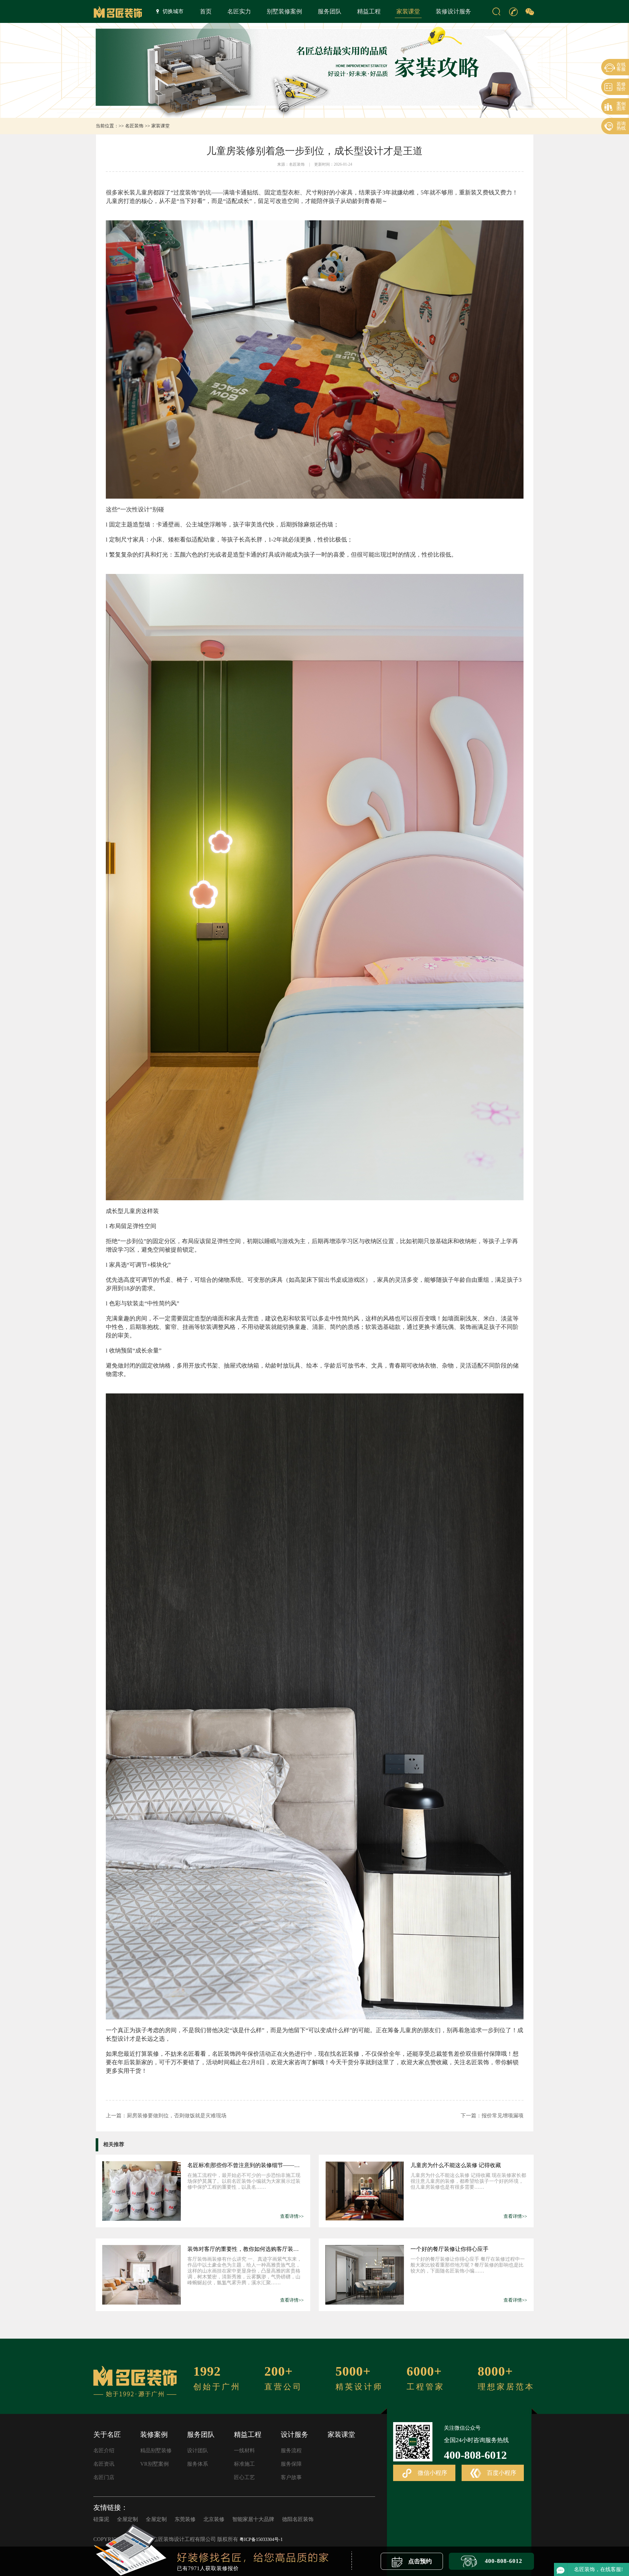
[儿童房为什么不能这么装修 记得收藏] (365, 2191)
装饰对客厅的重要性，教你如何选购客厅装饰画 (246, 2249)
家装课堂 (408, 11)
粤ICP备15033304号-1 (261, 2539)
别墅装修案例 (284, 11)
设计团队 (198, 2450)
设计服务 (295, 2435)
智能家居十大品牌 (253, 2519)
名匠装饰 (134, 126)
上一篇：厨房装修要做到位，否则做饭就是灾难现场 (166, 2116)
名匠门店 (104, 2477)
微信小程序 (432, 2473)
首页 (206, 11)
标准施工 (244, 2464)
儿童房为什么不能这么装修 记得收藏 (456, 2165)
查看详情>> (292, 2216)
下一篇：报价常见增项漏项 (492, 2116)
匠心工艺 (244, 2477)
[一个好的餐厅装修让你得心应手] (365, 2275)
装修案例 (154, 2435)
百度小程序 (501, 2473)
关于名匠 (107, 2435)
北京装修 (214, 2519)
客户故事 (291, 2477)
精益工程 (369, 11)
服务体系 (198, 2464)
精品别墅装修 (156, 2450)
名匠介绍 (104, 2450)
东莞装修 (185, 2519)
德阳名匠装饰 (298, 2519)
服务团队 (330, 11)
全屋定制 (127, 2519)
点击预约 (419, 2561)
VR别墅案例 (154, 2464)
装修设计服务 (453, 11)
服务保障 (291, 2464)
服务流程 (291, 2450)
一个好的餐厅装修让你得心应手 (449, 2249)
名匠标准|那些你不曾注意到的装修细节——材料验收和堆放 (246, 2165)
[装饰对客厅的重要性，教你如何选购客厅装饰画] (142, 2275)
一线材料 (244, 2450)
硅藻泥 (101, 2519)
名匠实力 (239, 11)
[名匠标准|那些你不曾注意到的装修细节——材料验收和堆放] (142, 2191)
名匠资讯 (104, 2464)
